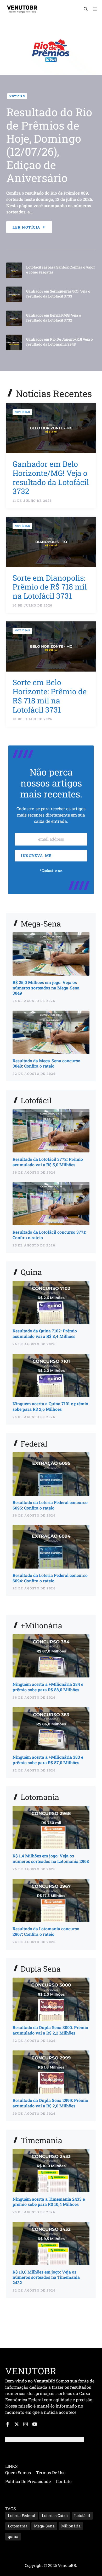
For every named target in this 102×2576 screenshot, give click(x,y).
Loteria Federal (22, 2516)
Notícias (17, 96)
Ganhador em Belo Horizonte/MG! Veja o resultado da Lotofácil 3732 (51, 477)
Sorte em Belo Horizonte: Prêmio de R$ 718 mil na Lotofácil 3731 (50, 696)
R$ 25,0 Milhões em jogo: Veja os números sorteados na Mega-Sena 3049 (46, 988)
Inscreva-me (36, 856)
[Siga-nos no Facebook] (8, 2424)
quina (13, 2536)
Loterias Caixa (55, 2516)
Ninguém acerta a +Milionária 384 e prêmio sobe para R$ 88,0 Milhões (48, 1687)
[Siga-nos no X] (17, 2424)
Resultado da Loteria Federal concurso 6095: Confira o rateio (50, 1505)
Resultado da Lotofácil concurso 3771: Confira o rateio (49, 1235)
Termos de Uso (51, 2472)
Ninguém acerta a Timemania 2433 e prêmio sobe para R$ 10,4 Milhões (49, 2202)
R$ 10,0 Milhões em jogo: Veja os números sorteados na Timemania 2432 (46, 2277)
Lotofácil (82, 2516)
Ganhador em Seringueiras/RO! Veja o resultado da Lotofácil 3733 (58, 294)
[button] (86, 9)
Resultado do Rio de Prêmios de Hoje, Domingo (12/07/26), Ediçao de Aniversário (49, 145)
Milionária (71, 2526)
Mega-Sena (44, 2526)
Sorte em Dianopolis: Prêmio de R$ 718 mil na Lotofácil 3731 (50, 587)
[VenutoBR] (22, 9)
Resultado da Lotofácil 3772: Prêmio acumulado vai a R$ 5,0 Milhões (48, 1162)
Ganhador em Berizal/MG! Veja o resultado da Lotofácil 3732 (54, 318)
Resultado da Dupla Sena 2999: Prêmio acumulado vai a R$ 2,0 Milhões (50, 2103)
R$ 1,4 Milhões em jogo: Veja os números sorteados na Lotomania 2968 (51, 1858)
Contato (64, 2481)
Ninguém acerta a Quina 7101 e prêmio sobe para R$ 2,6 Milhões (50, 1406)
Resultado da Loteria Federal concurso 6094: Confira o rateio (50, 1578)
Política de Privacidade (28, 2481)
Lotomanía (18, 2526)
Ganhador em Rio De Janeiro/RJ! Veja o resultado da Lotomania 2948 (59, 342)
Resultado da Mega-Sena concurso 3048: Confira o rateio (46, 1063)
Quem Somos (18, 2472)
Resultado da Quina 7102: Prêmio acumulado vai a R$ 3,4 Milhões (45, 1333)
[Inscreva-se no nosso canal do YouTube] (35, 2424)
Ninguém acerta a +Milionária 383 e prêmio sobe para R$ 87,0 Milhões (48, 1760)
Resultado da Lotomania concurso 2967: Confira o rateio (46, 1931)
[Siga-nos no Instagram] (25, 2424)
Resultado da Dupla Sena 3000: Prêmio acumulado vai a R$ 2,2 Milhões (50, 2030)
